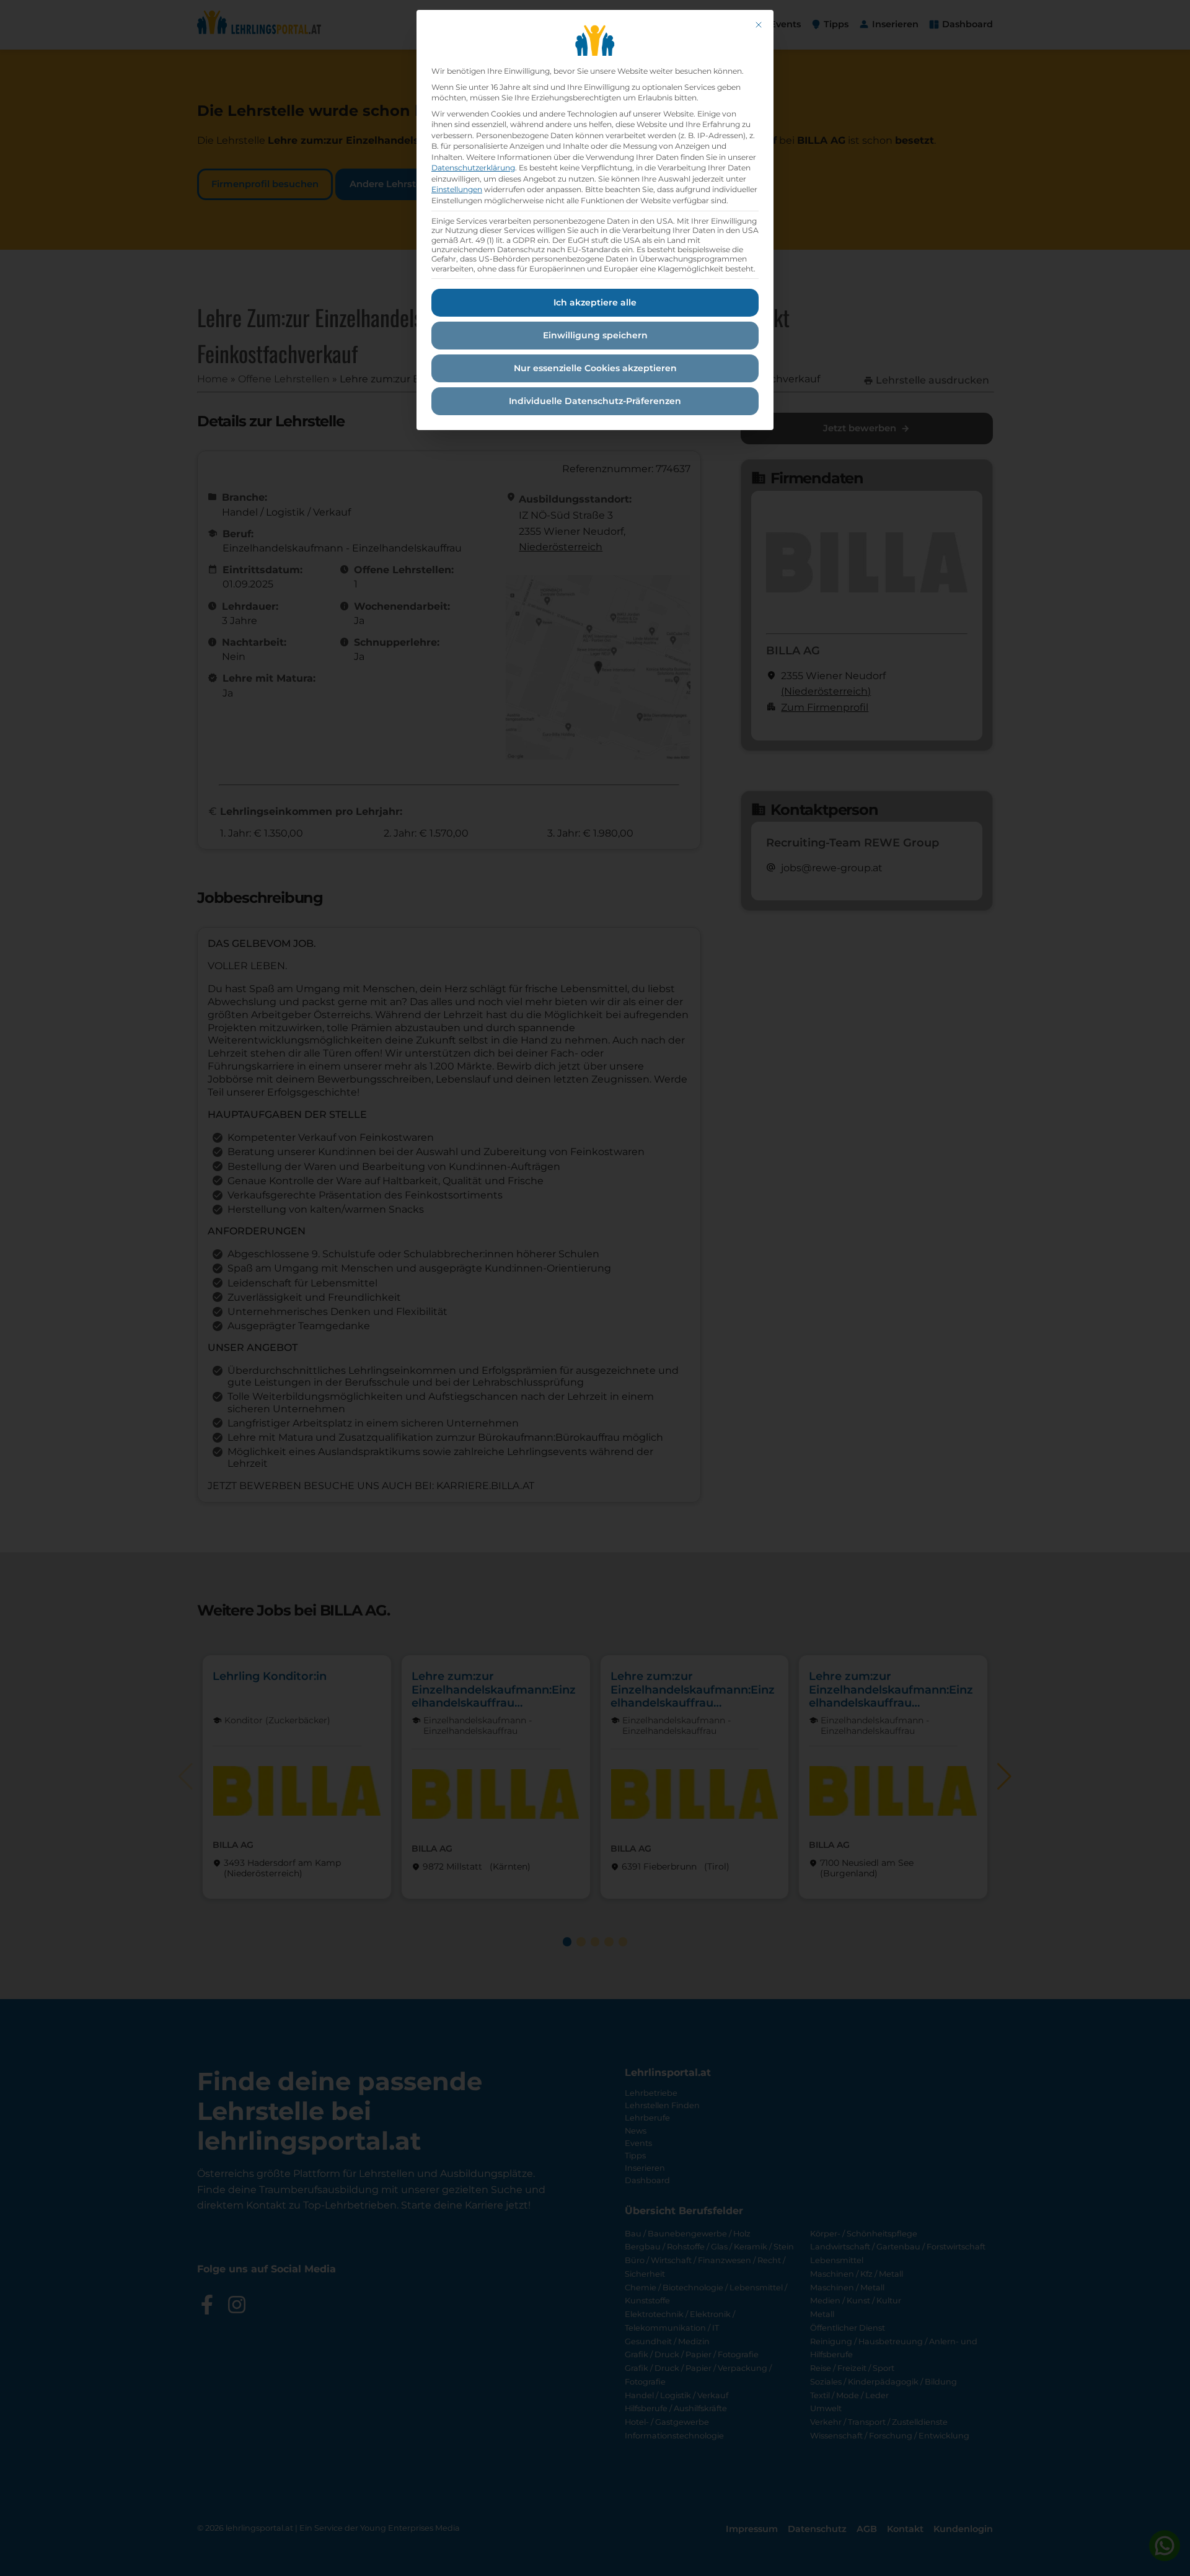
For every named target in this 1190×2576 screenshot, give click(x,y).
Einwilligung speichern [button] (595, 335)
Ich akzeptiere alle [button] (595, 302)
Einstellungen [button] (457, 189)
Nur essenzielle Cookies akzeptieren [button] (595, 368)
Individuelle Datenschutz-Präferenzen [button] (595, 401)
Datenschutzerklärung (473, 168)
